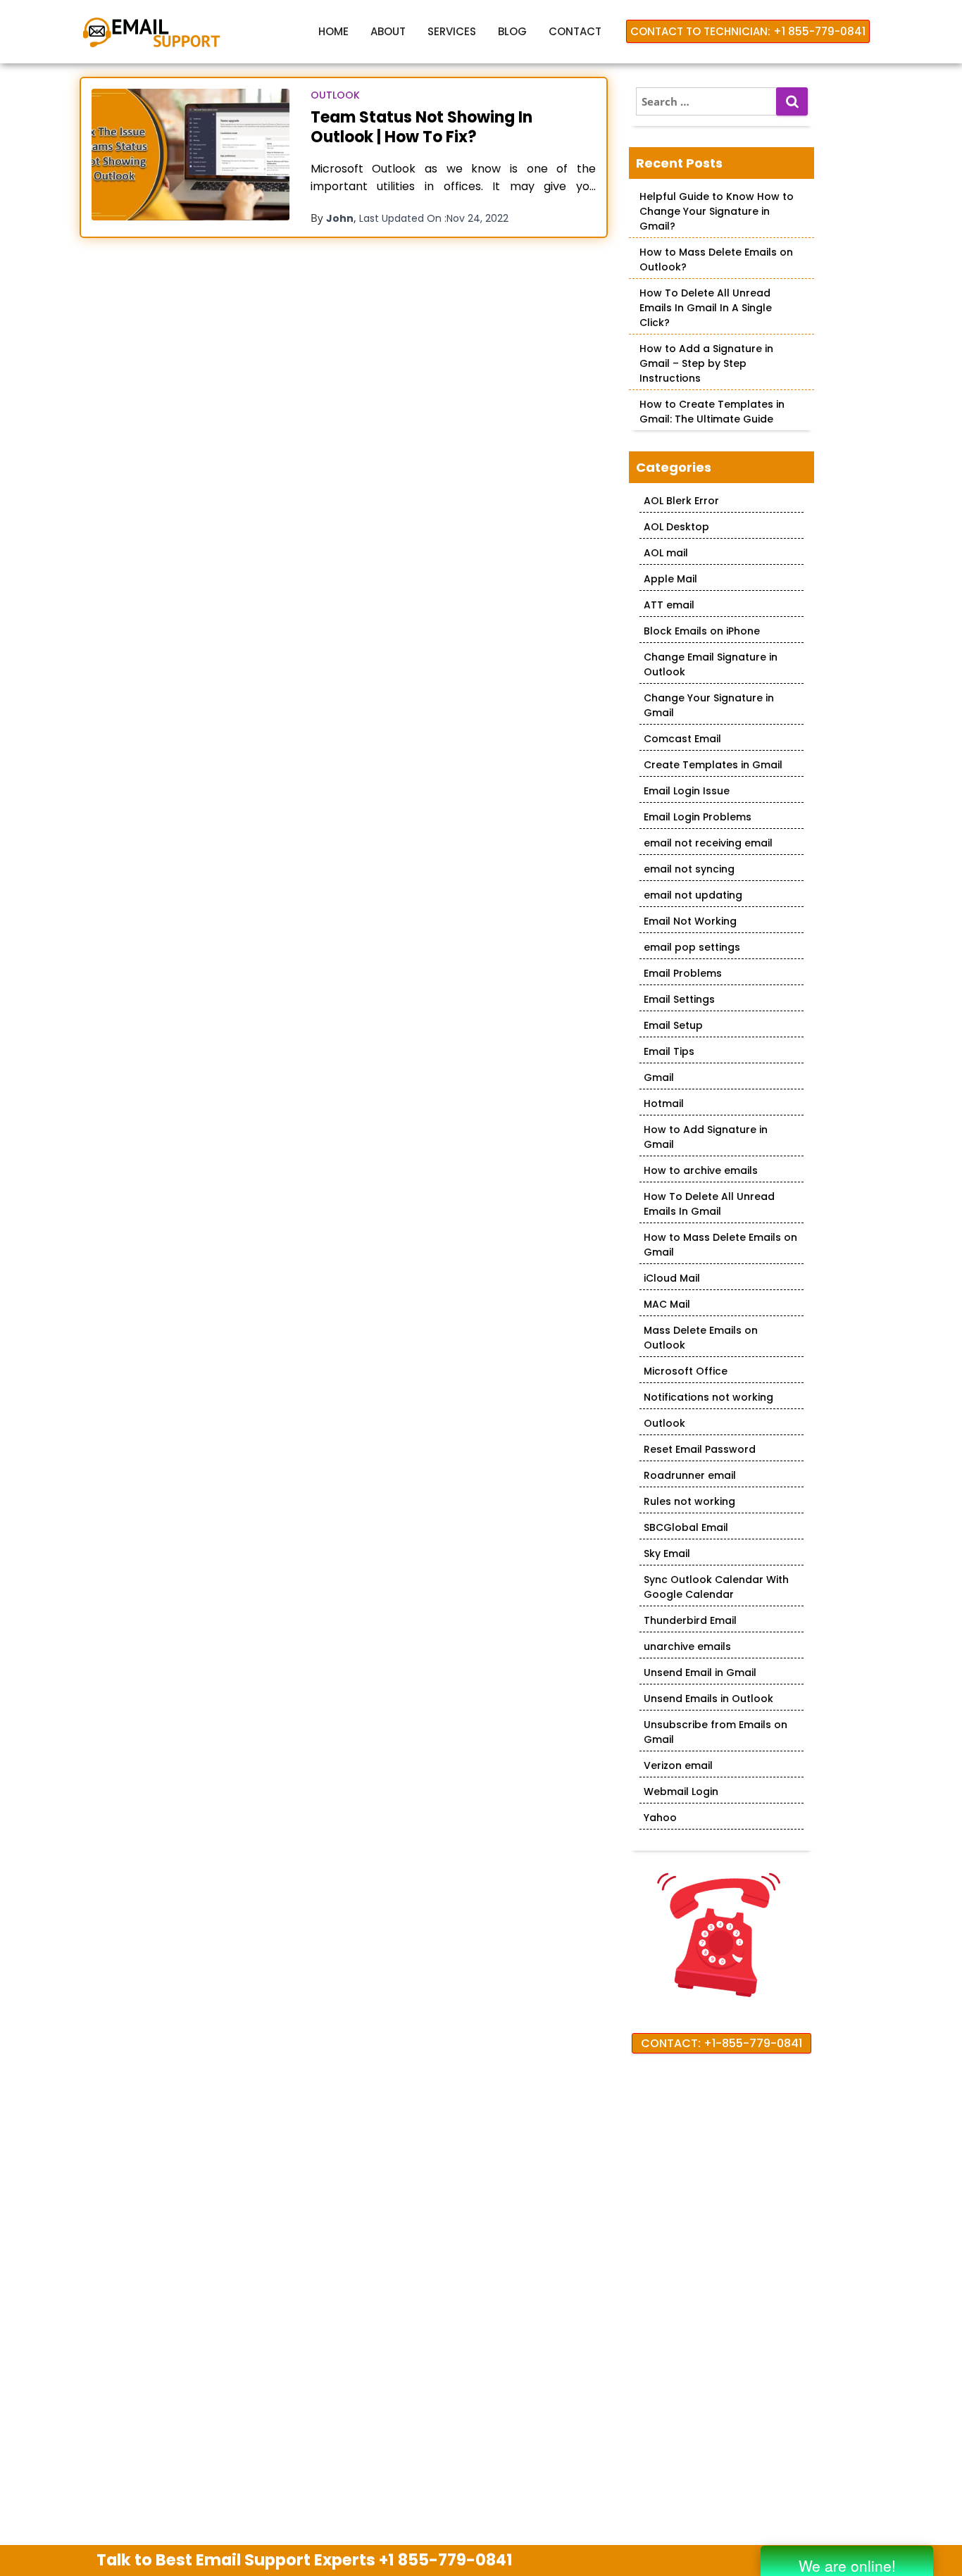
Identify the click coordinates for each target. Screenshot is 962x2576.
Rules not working (689, 1501)
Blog (512, 31)
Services (452, 31)
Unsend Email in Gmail (700, 1672)
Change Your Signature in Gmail (709, 705)
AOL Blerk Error (681, 501)
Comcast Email (682, 739)
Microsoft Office (686, 1371)
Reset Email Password (700, 1449)
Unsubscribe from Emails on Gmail (716, 1732)
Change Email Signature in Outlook (711, 664)
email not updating (693, 895)
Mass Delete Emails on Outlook (701, 1338)
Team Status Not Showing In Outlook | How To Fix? (421, 127)
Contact (575, 31)
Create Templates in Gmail (713, 765)
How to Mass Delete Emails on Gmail (720, 1245)
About (388, 31)
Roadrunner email (690, 1475)
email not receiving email (708, 843)
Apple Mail (670, 579)
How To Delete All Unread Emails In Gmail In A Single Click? (706, 308)
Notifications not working (708, 1397)
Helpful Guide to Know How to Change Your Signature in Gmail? (717, 211)
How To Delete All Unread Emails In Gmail (709, 1204)
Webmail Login (681, 1792)
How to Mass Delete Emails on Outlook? (716, 260)
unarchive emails (687, 1646)
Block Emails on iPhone (702, 631)
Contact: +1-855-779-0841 (721, 2043)
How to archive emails (701, 1170)
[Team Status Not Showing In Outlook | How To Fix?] (190, 155)
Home (333, 31)
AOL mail (666, 553)
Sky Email (667, 1553)
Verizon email (678, 1765)
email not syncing (689, 869)
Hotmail (664, 1103)
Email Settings (679, 999)
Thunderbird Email (690, 1620)
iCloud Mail (672, 1278)
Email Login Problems (698, 817)
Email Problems (683, 973)
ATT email (669, 605)
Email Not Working (690, 921)
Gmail (659, 1077)
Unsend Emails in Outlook (708, 1699)
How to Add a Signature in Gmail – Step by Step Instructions (706, 363)
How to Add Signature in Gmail (706, 1137)
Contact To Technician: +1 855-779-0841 (748, 31)
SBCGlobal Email (686, 1527)
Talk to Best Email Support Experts (305, 2560)
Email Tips (669, 1051)
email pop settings (692, 947)
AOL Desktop (676, 527)
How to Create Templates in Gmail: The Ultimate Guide (712, 412)
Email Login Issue (687, 791)
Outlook (335, 95)
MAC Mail (667, 1304)
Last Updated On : (434, 218)
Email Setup (673, 1025)
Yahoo (660, 1818)
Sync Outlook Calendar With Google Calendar (716, 1587)
